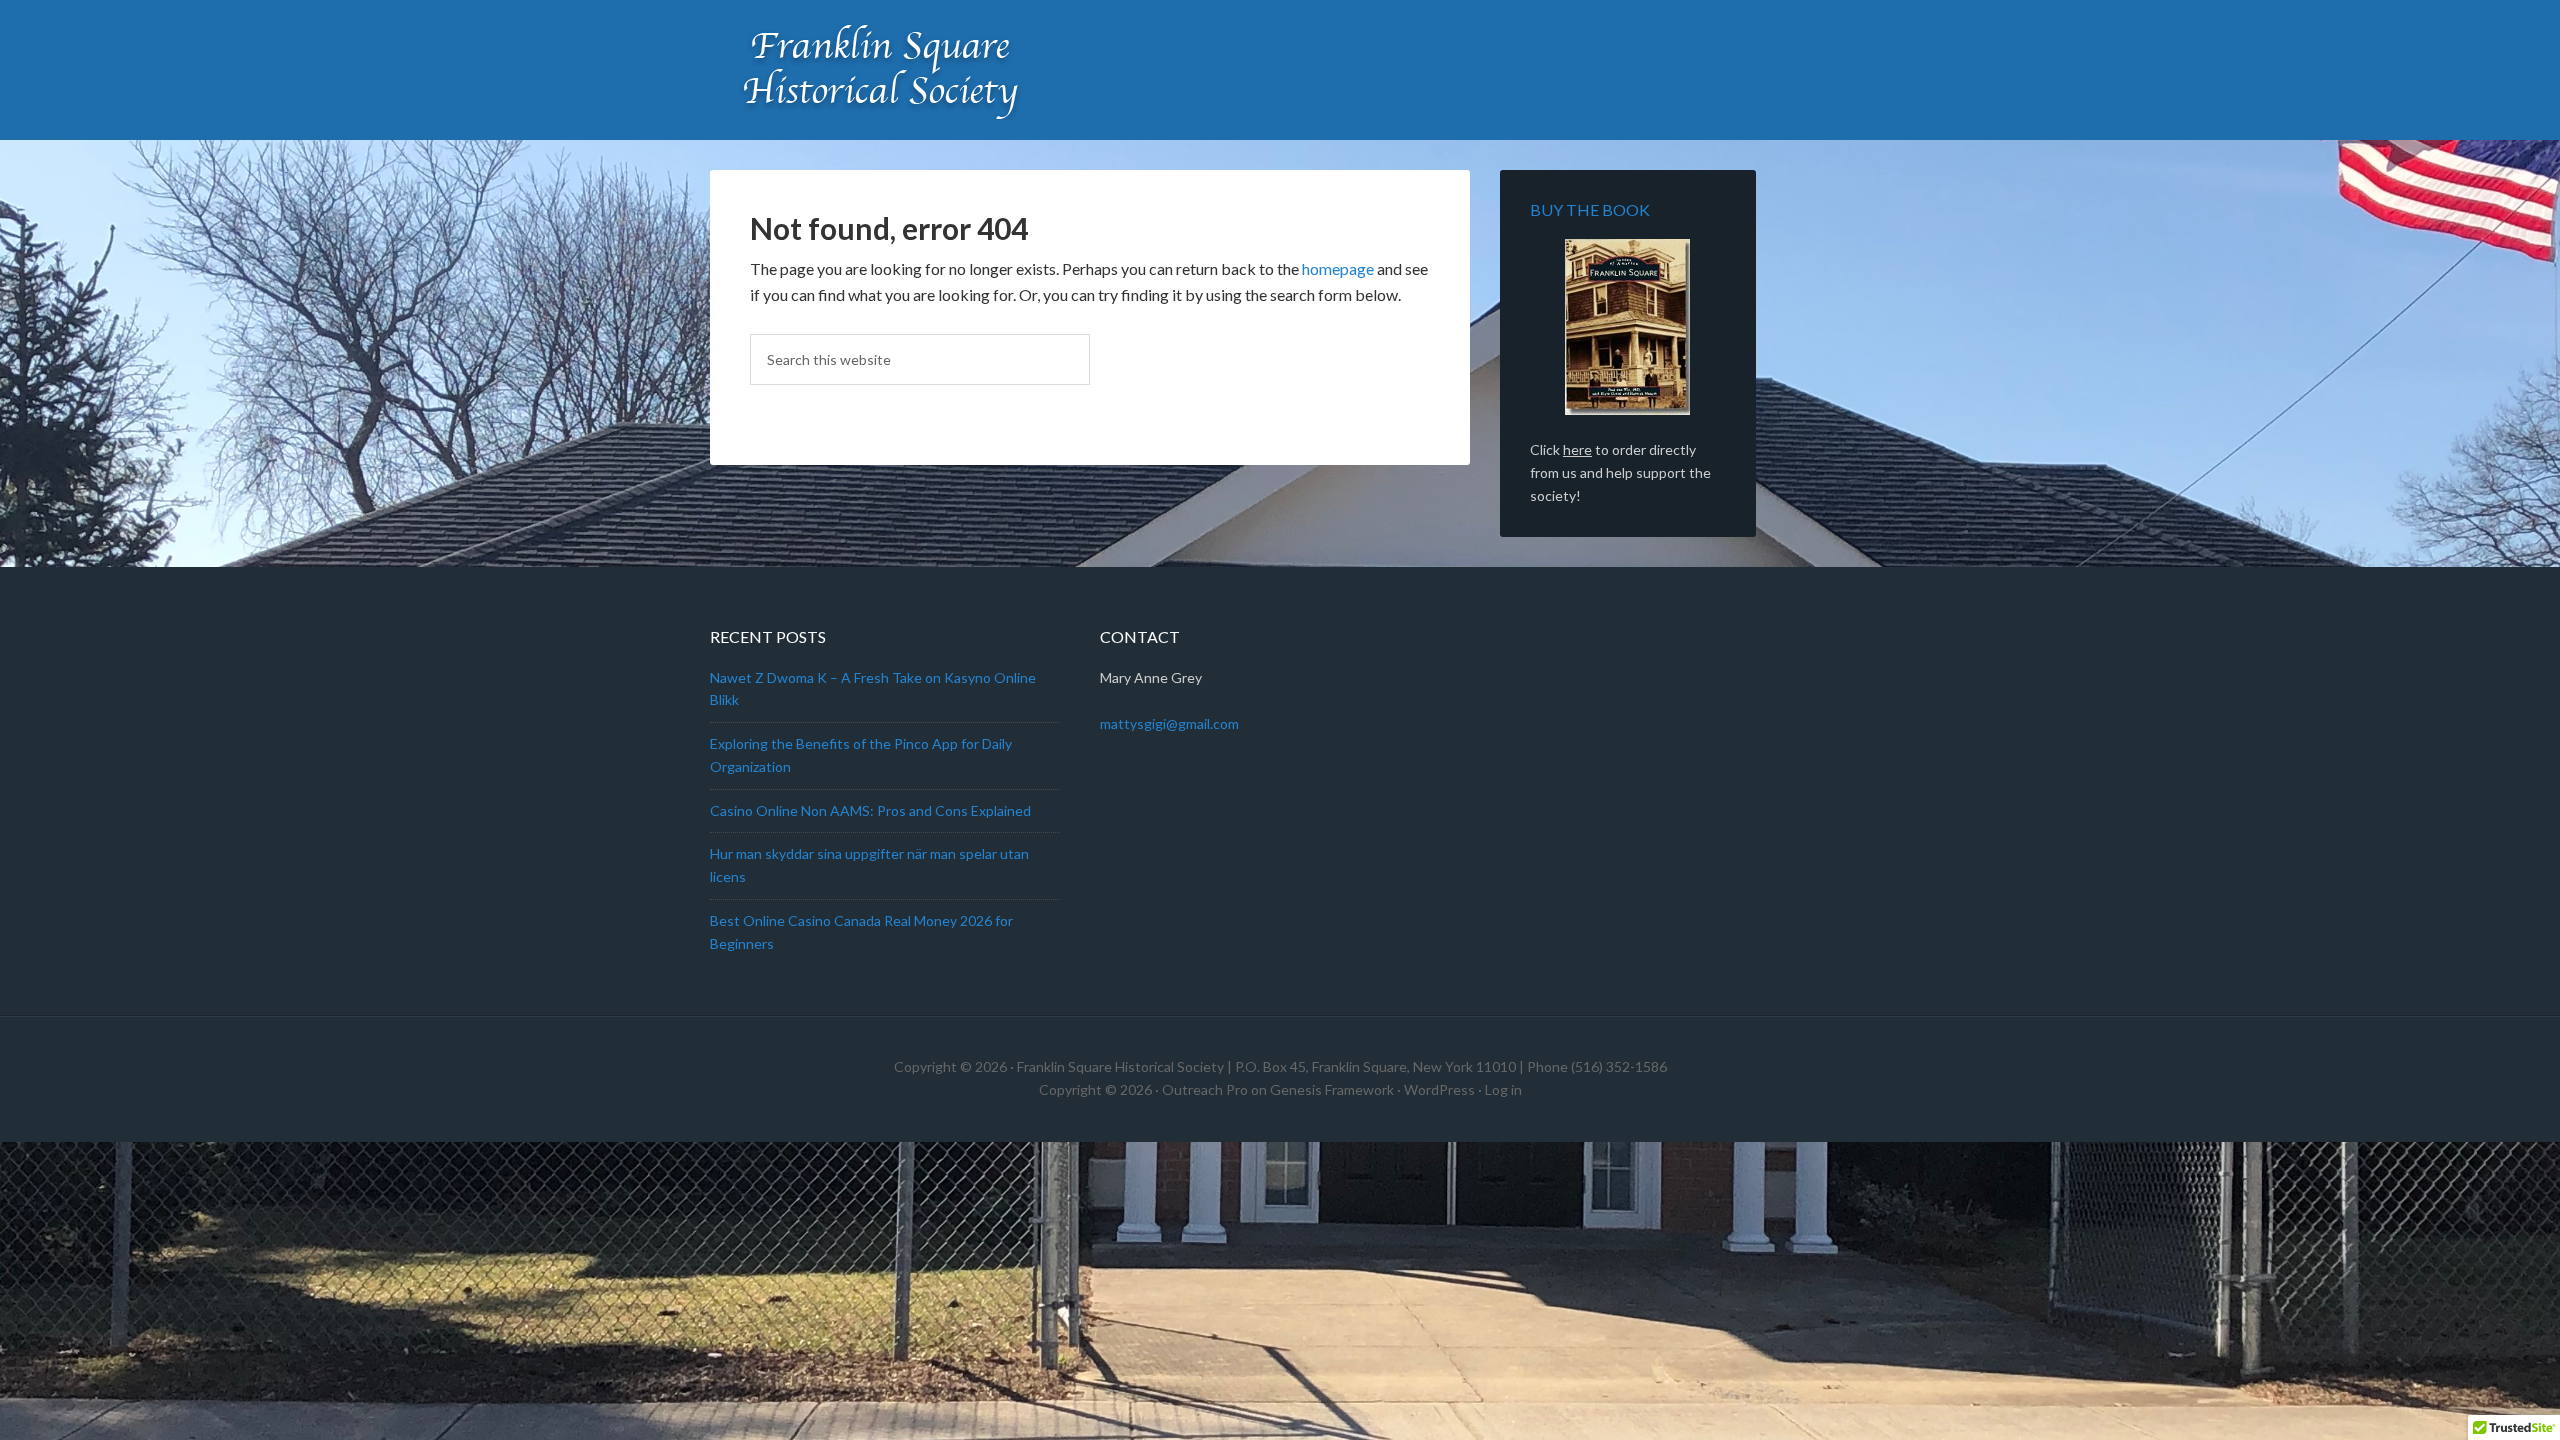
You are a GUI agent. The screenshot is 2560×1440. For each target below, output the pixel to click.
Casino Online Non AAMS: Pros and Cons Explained (870, 810)
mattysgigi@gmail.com (1169, 723)
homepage (1338, 268)
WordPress (1439, 1089)
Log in (1503, 1089)
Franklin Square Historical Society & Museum (880, 70)
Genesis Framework (1332, 1089)
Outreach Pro (1205, 1089)
